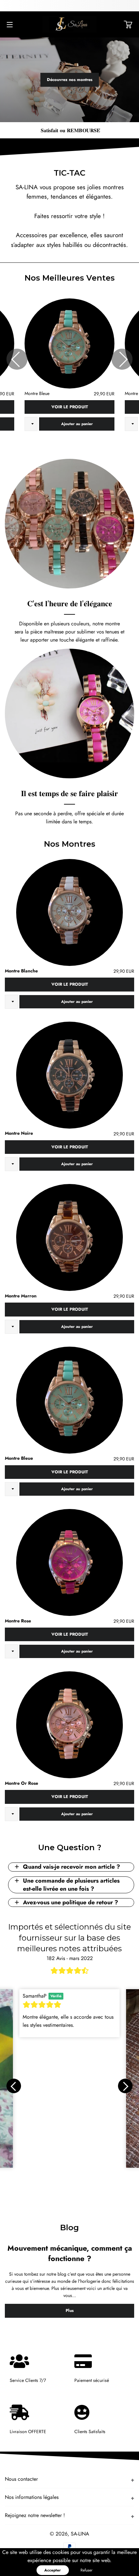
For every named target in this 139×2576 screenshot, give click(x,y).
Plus (70, 2310)
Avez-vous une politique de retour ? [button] (70, 1902)
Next (122, 359)
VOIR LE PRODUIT (70, 407)
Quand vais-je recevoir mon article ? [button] (71, 1867)
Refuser (86, 2570)
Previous (17, 359)
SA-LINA (80, 2534)
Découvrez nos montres (70, 80)
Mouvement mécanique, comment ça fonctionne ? (70, 2253)
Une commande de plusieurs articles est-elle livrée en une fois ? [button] (71, 1885)
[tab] (71, 1867)
